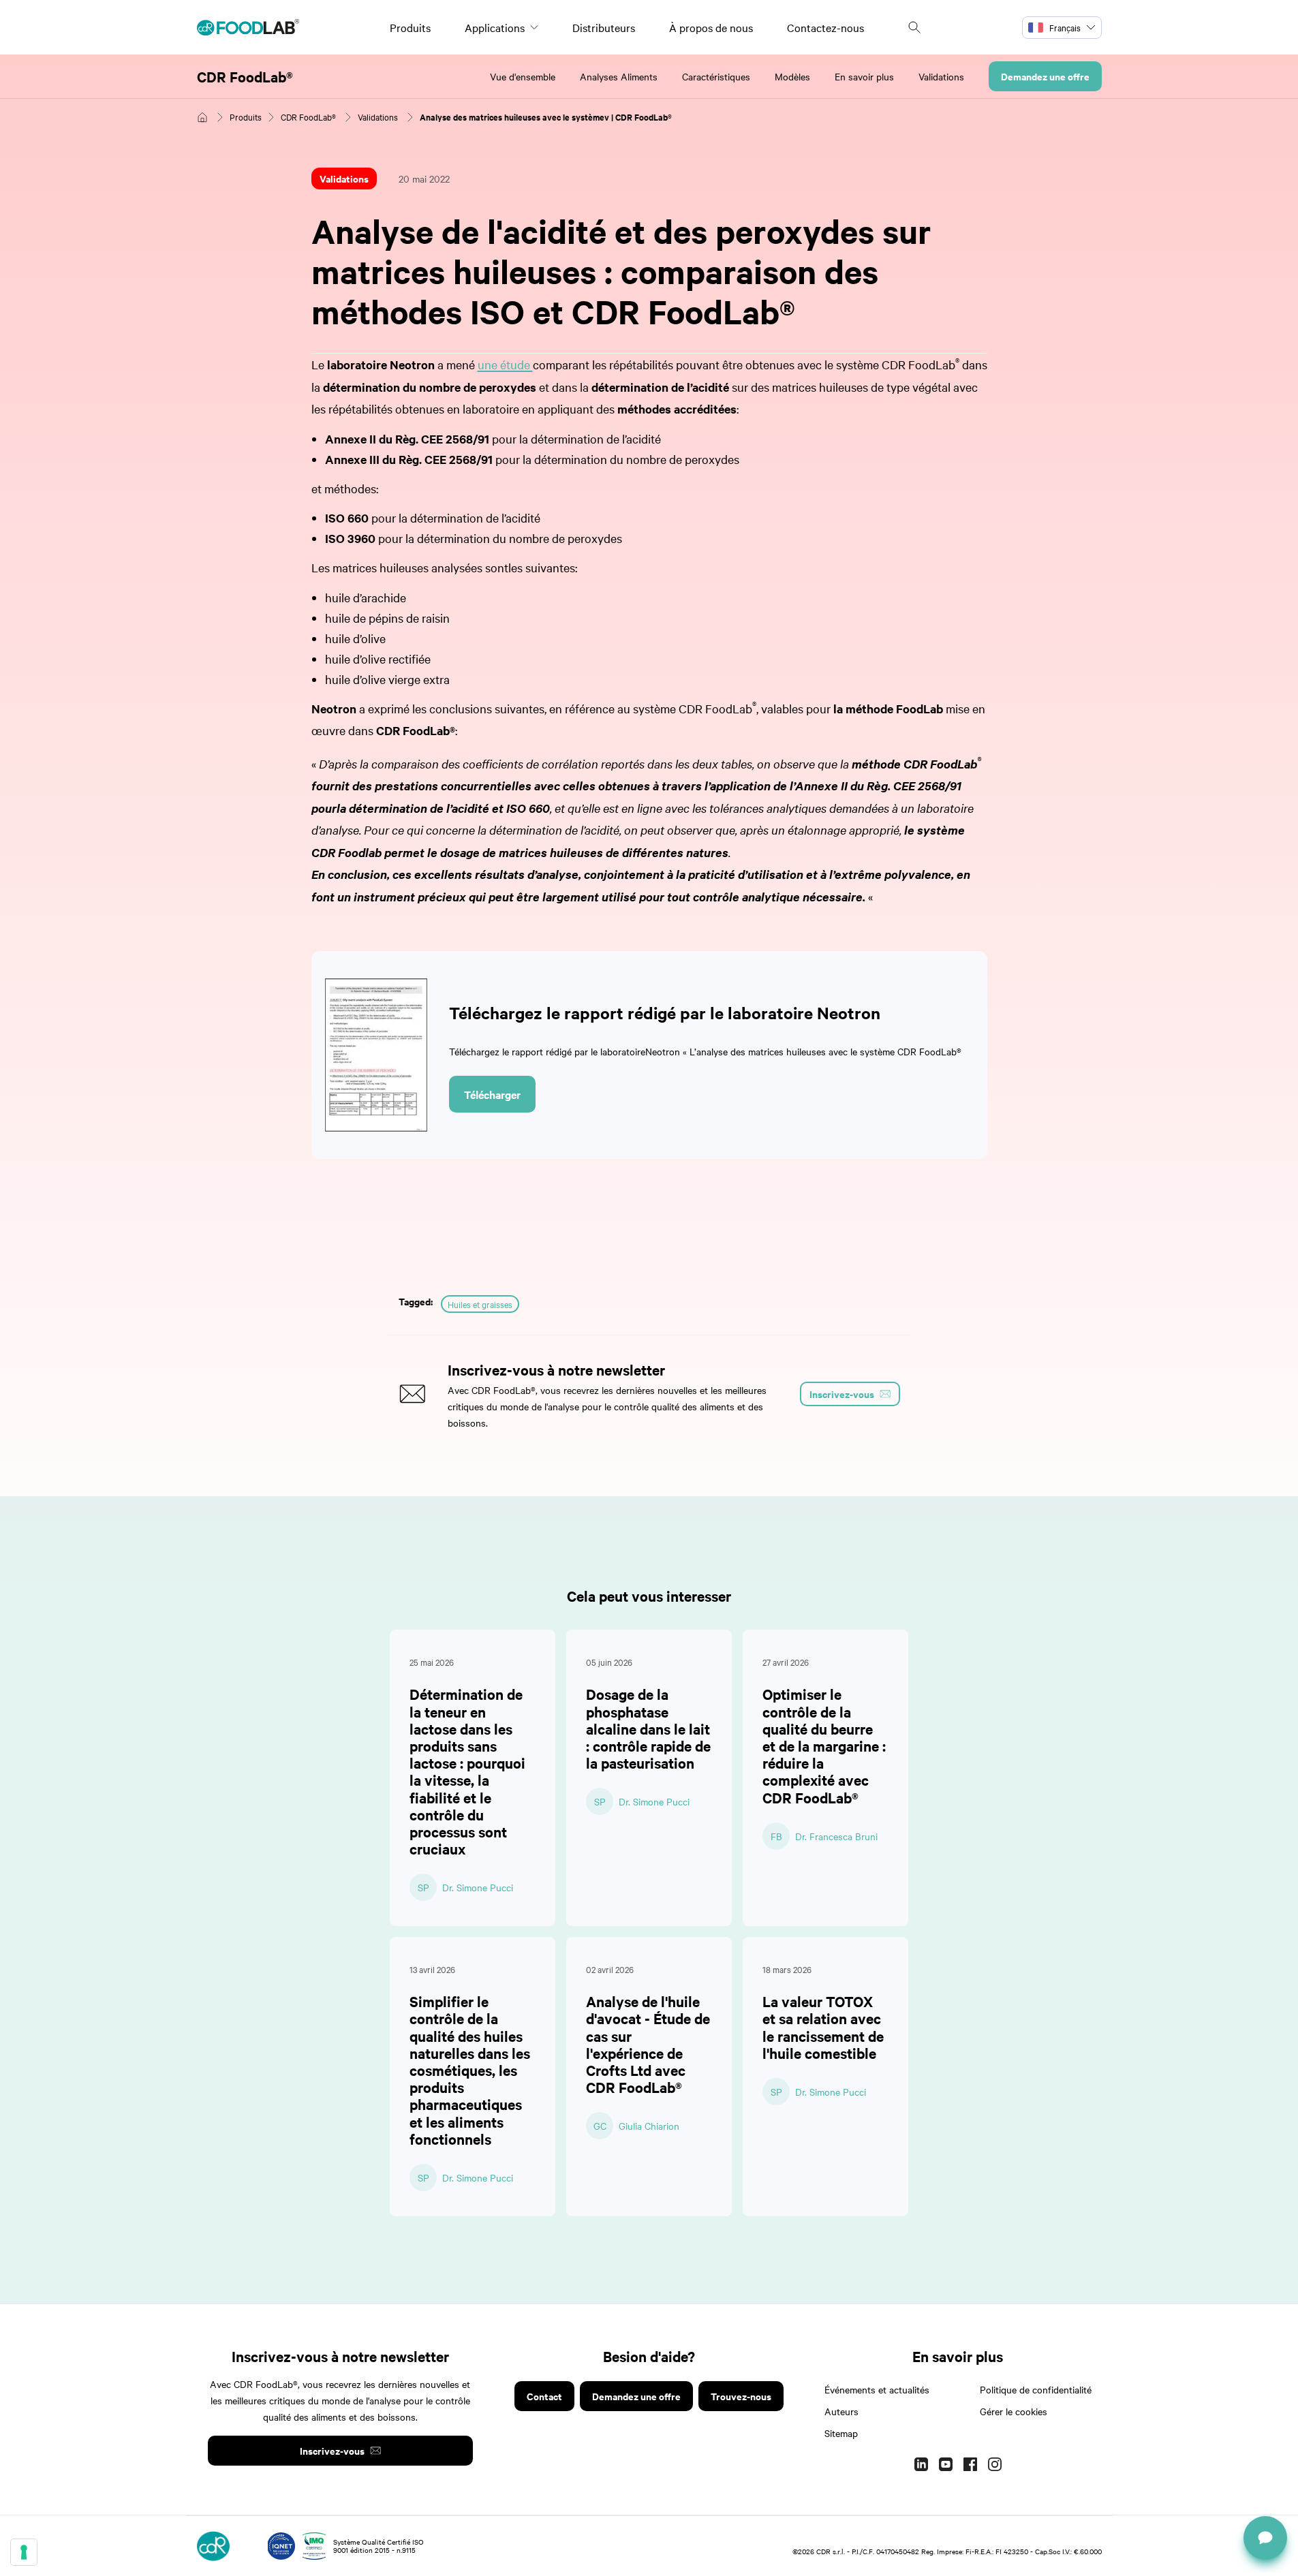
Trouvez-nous (741, 2396)
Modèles (792, 76)
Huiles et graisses (480, 1304)
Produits (410, 27)
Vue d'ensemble (523, 76)
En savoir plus (864, 76)
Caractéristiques (716, 76)
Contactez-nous (825, 27)
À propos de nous (711, 27)
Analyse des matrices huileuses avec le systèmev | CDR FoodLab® (546, 117)
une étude (505, 364)
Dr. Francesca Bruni (836, 1836)
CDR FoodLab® (245, 76)
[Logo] (248, 27)
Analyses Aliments (619, 76)
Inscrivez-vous (332, 2450)
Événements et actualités (877, 2389)
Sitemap (841, 2433)
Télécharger (492, 1094)
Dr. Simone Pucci (478, 1887)
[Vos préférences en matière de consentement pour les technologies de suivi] (24, 2552)
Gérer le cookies (1014, 2411)
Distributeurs (604, 27)
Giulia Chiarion (649, 2126)
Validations (941, 76)
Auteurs (841, 2411)
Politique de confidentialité (1036, 2389)
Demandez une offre (1045, 76)
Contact (544, 2396)
